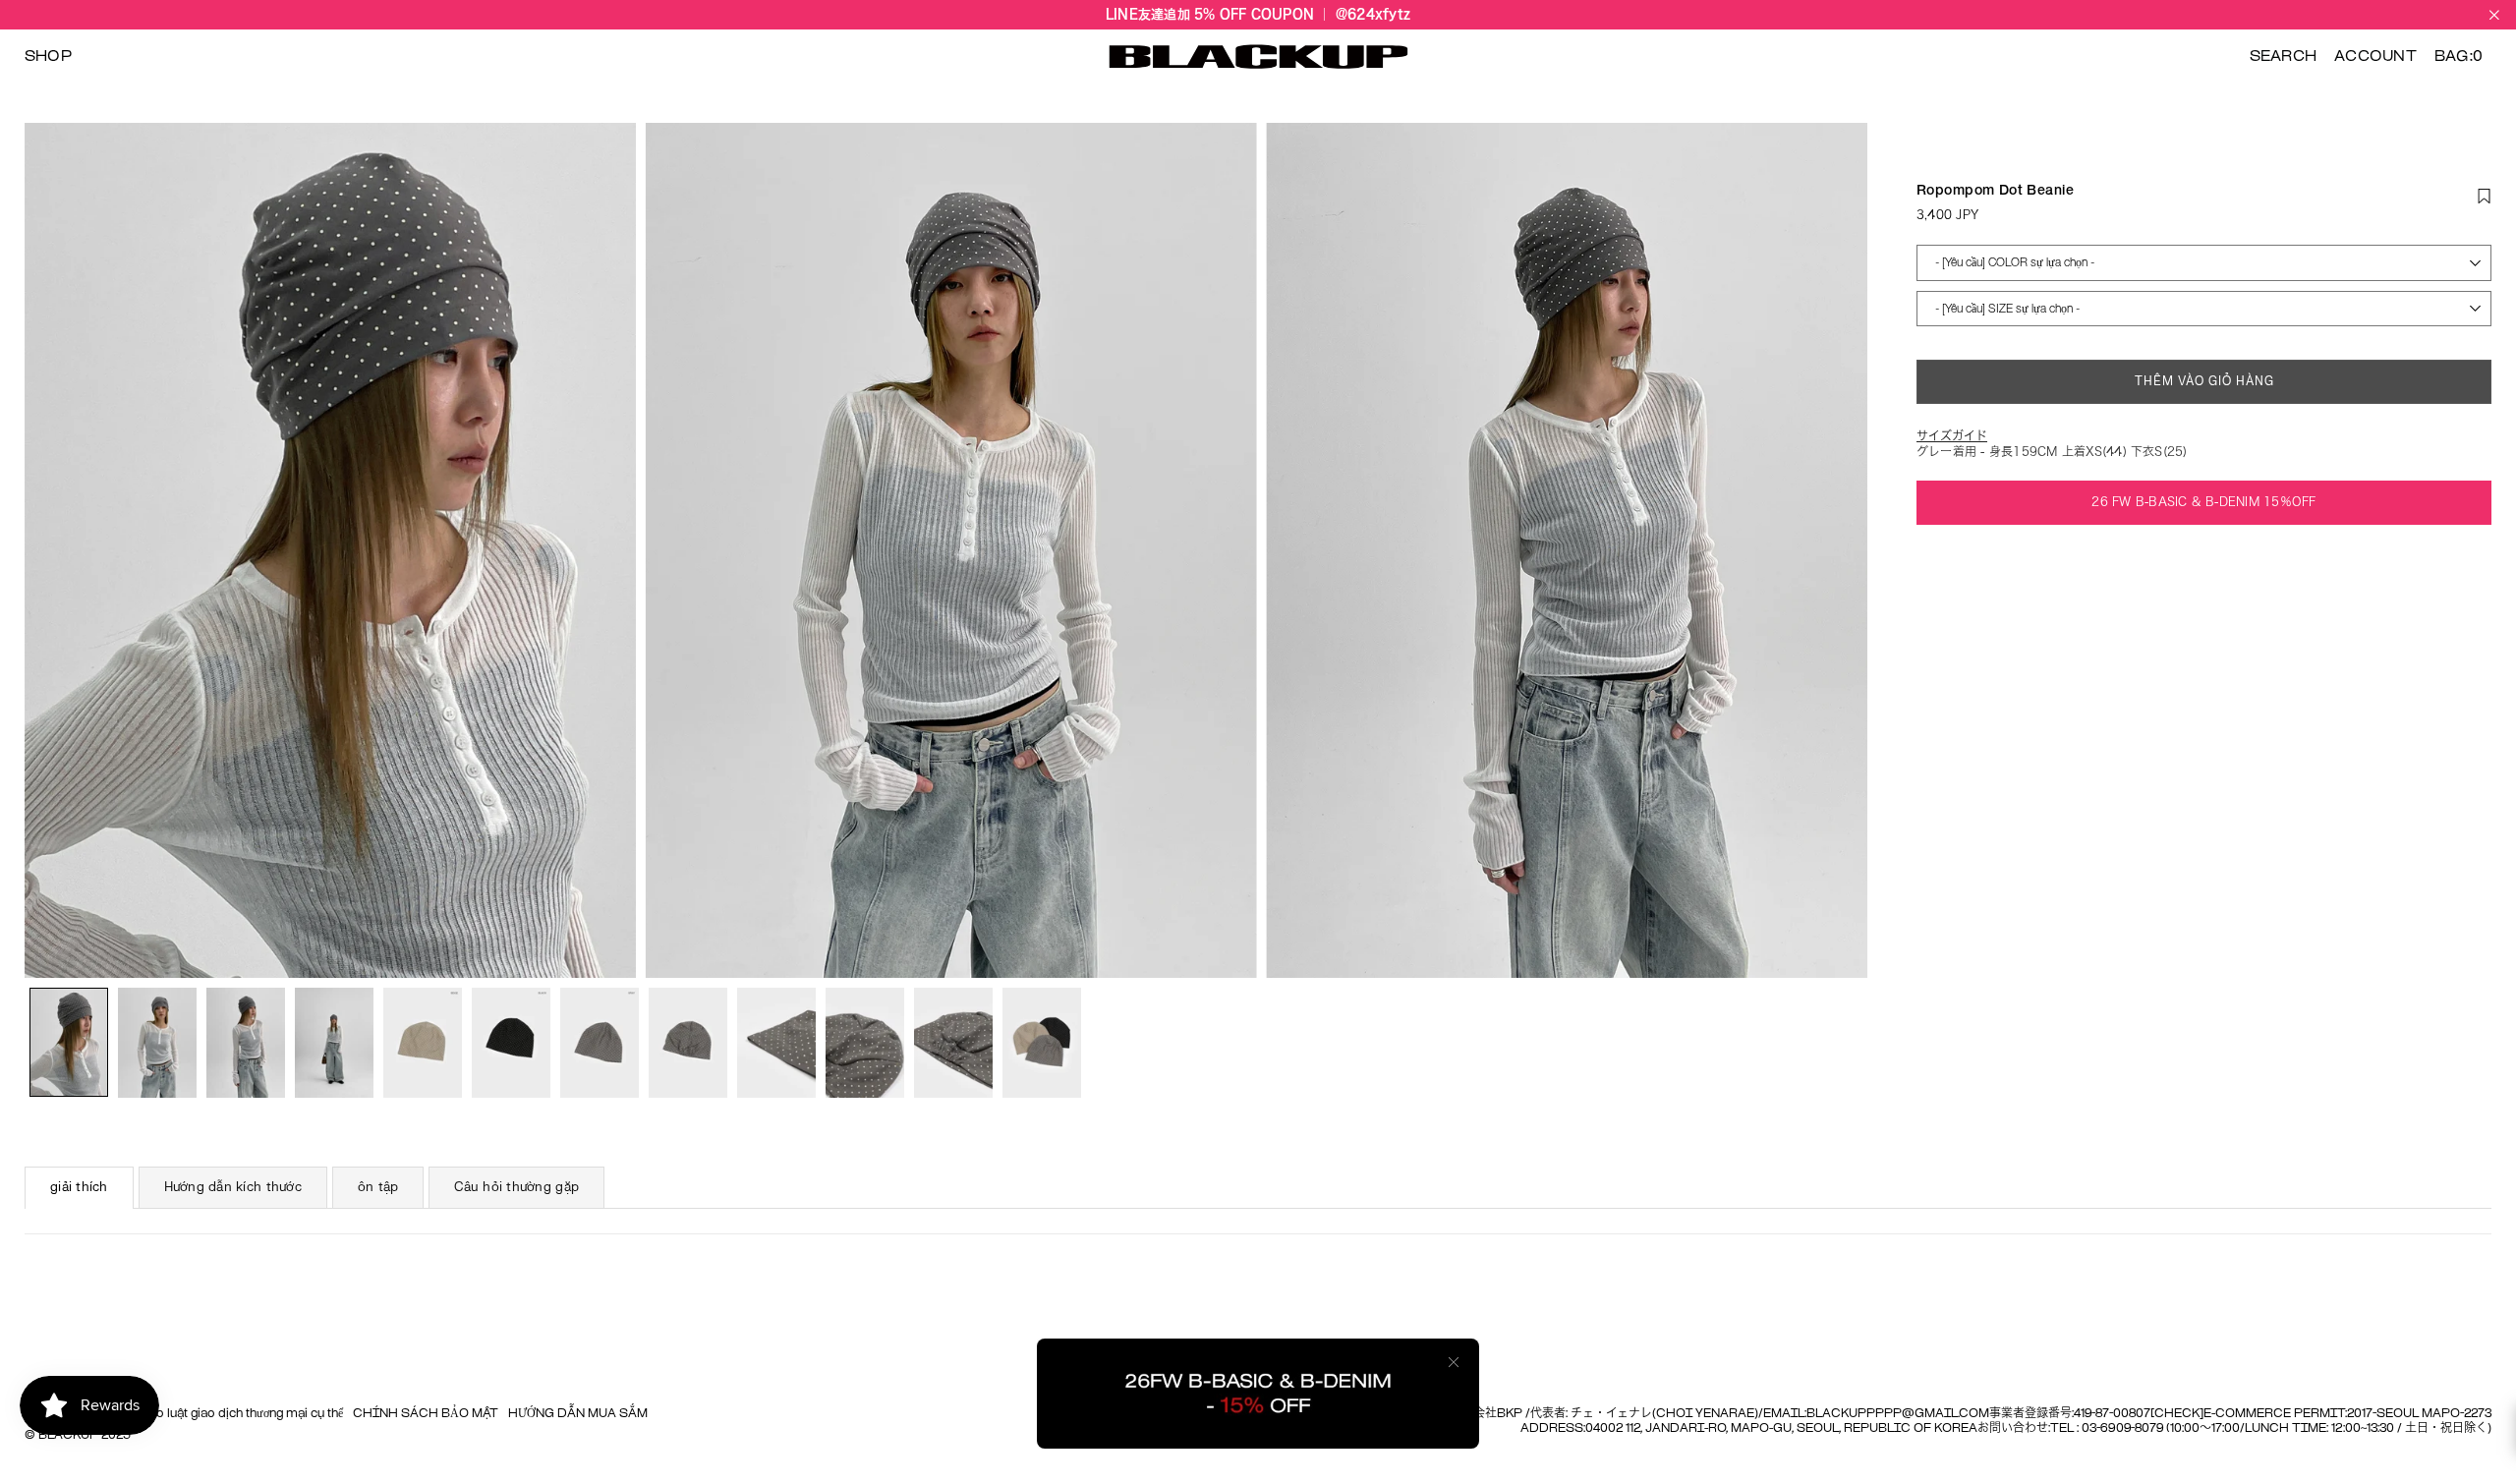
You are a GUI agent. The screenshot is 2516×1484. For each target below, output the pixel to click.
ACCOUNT (2375, 57)
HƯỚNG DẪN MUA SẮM (578, 1414)
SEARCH (2283, 57)
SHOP (48, 57)
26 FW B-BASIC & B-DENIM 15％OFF (2203, 501)
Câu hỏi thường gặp (516, 1187)
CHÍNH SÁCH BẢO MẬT (426, 1414)
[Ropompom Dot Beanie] (69, 1042)
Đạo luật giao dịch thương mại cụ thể (241, 1414)
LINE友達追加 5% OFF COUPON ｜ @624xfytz (1258, 14)
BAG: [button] (2459, 57)
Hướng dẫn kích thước (233, 1187)
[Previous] (52, 551)
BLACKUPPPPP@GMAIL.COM (1898, 1414)
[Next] (1840, 551)
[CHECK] (2177, 1414)
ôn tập (378, 1187)
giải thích (79, 1187)
